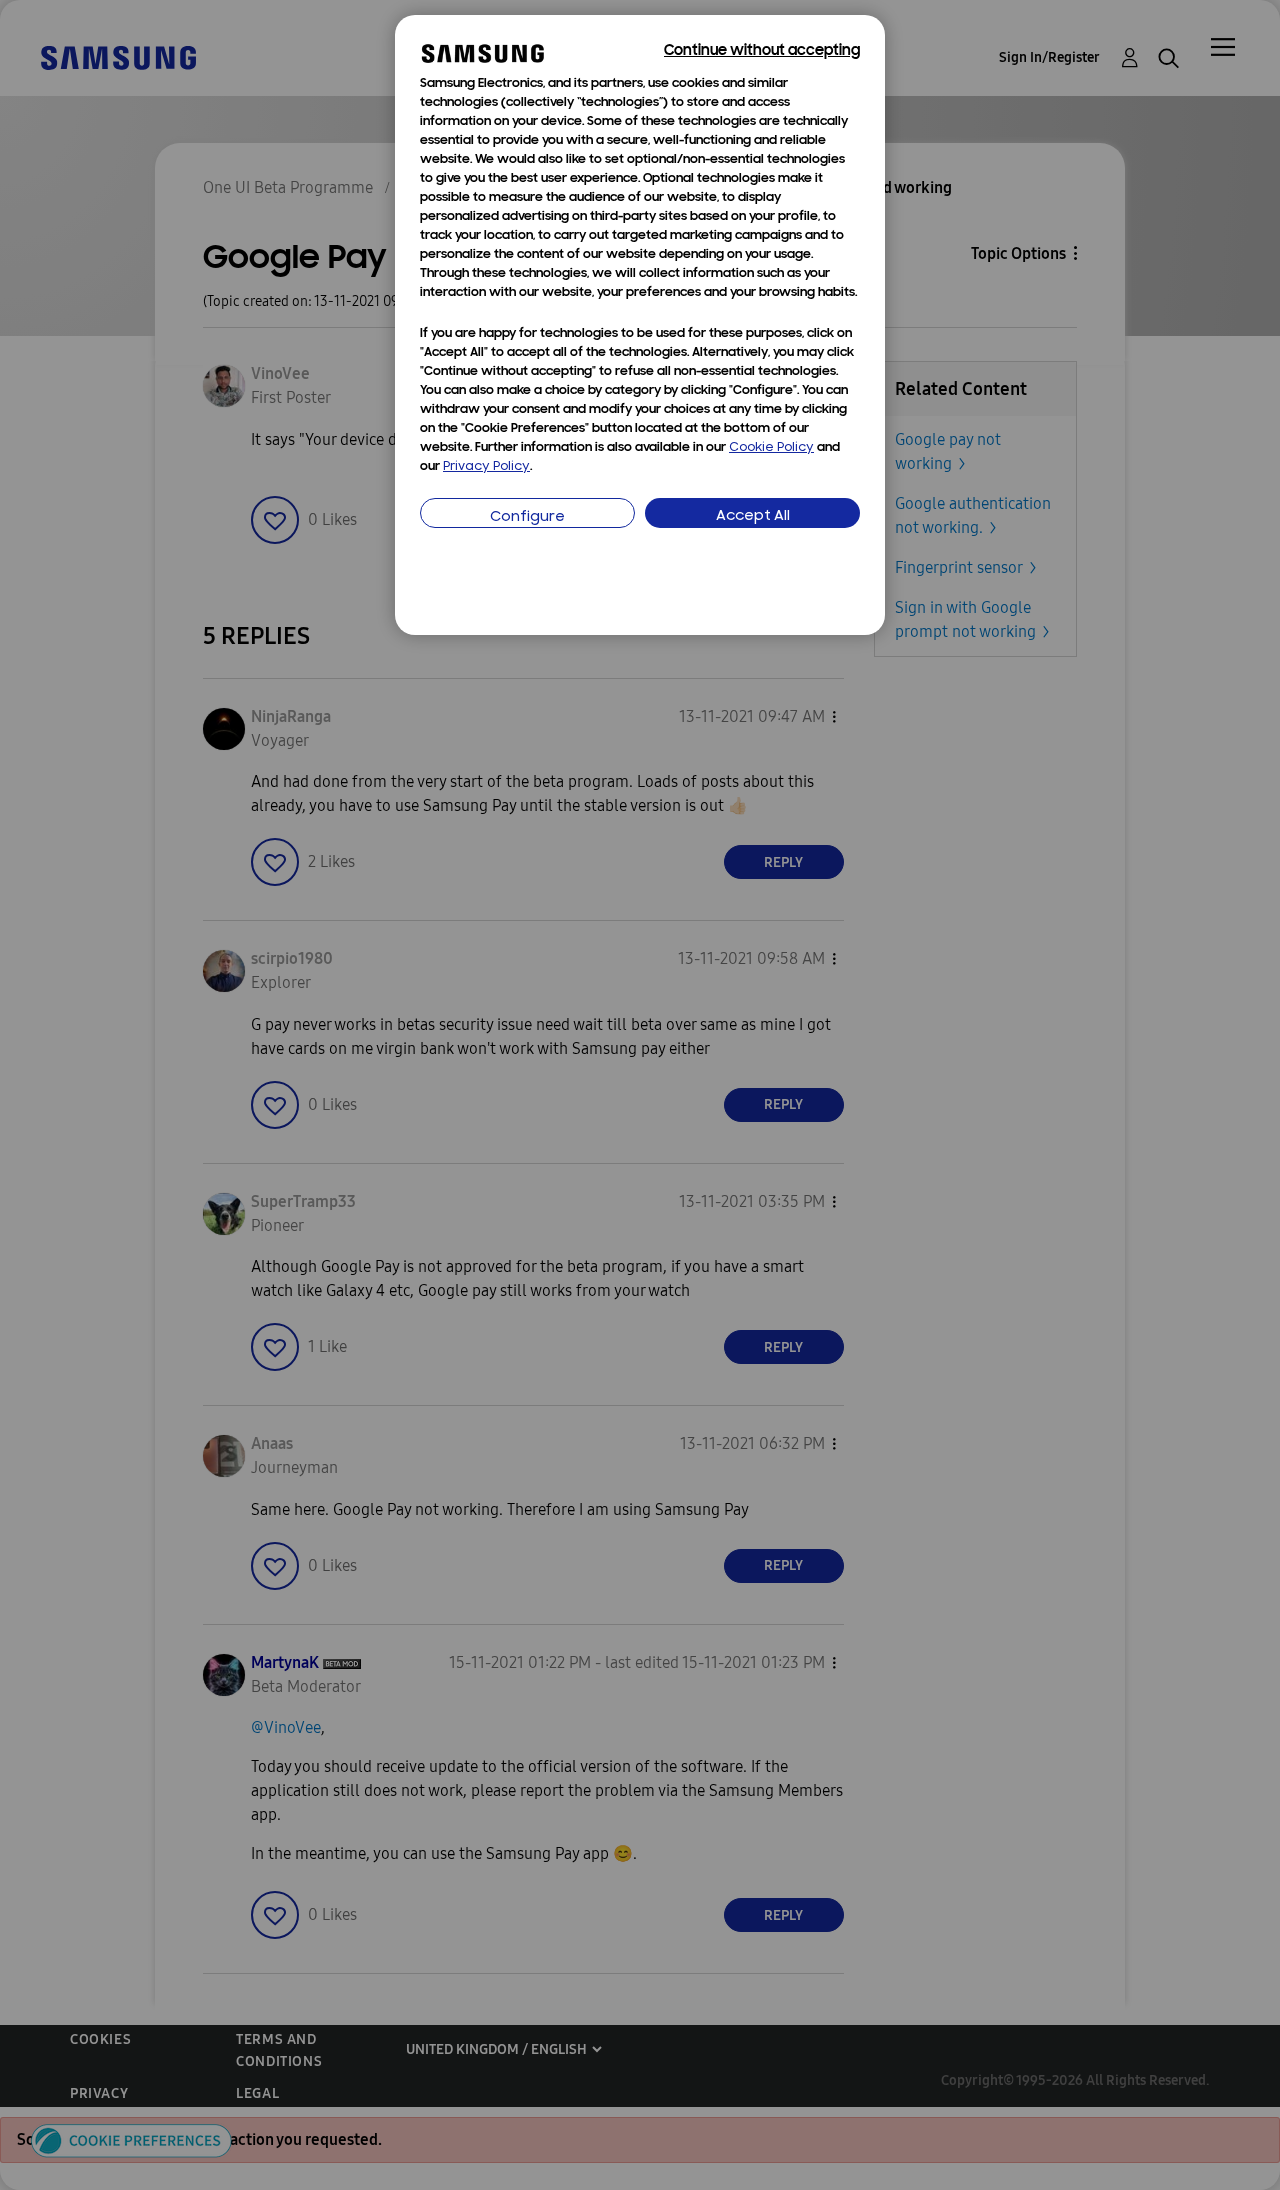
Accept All (753, 516)
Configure (527, 517)
